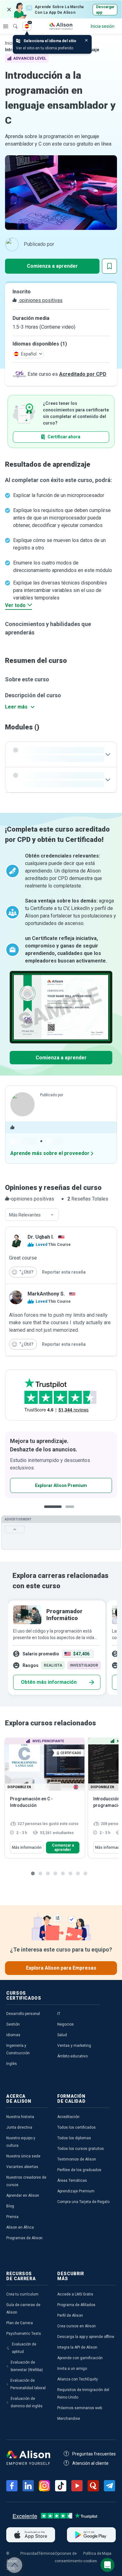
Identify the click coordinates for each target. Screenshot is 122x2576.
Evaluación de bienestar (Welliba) (27, 2366)
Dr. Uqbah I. (41, 1237)
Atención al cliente (90, 2463)
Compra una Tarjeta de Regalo (83, 2202)
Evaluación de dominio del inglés (27, 2402)
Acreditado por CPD (83, 374)
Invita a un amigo (72, 2369)
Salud (62, 2035)
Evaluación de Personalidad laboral (28, 2384)
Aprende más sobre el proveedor (50, 1153)
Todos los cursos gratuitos (81, 2149)
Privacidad (29, 2554)
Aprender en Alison (23, 2196)
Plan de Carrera (20, 2323)
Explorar (6, 26)
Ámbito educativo (72, 2056)
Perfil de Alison (70, 2315)
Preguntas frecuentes (94, 2454)
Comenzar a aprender (63, 1847)
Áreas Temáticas (72, 2181)
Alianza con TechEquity (78, 2379)
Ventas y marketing (74, 2046)
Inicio (10, 43)
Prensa (12, 2217)
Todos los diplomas (74, 2138)
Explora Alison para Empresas (61, 1968)
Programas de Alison (24, 2238)
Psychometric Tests (24, 2334)
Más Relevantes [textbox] (25, 1215)
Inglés (12, 2064)
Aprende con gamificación (80, 2358)
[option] (61, 1465)
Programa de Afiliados (76, 2305)
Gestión (13, 2024)
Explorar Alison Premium (61, 1485)
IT (59, 2014)
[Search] (12, 22)
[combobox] (32, 1215)
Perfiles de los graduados (79, 2170)
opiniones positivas (40, 300)
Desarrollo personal (23, 2014)
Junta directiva (19, 2127)
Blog (10, 2206)
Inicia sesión (103, 26)
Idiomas (13, 2035)
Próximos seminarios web (80, 2408)
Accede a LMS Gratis (75, 2294)
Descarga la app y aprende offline (86, 2337)
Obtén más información (49, 1682)
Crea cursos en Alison (76, 2326)
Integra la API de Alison (77, 2347)
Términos (47, 2554)
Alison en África (20, 2227)
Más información (27, 1847)
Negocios (66, 2024)
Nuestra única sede (23, 2156)
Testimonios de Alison (77, 2159)
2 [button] (72, 1512)
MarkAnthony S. (46, 1294)
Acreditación (68, 2117)
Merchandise (69, 2419)
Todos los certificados (76, 2127)
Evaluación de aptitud (24, 2348)
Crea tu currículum (22, 2294)
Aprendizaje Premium (76, 2191)
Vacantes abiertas (22, 2167)
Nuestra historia (20, 2117)
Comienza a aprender (52, 266)
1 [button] (53, 1512)
